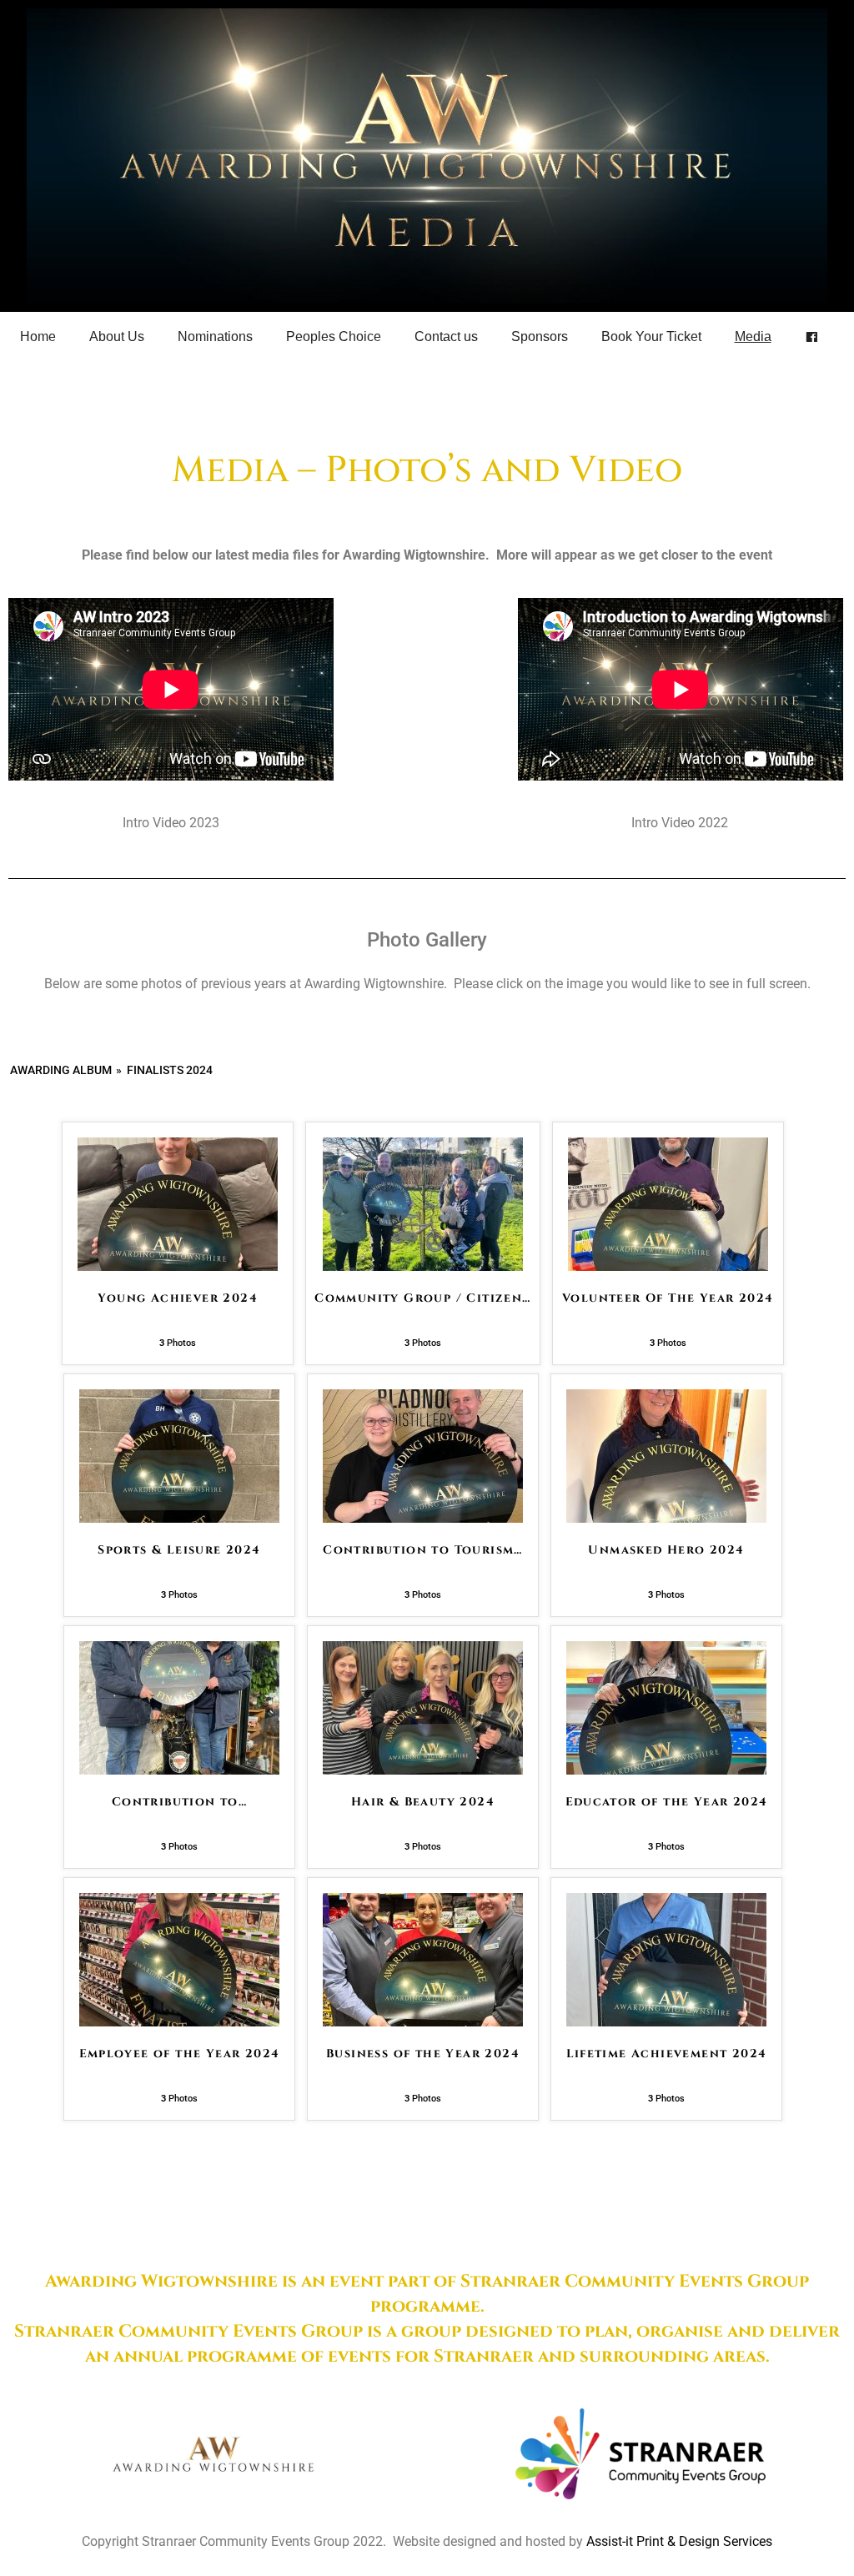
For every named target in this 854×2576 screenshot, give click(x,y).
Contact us (446, 336)
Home (38, 336)
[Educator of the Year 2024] (666, 1770)
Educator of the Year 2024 (667, 1802)
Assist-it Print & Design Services (679, 2541)
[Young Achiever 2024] (178, 1266)
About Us (117, 336)
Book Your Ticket (651, 336)
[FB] (811, 337)
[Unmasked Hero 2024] (666, 1518)
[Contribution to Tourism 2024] (423, 1518)
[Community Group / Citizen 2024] (423, 1266)
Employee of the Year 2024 (180, 2054)
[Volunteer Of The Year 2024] (668, 1266)
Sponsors (540, 336)
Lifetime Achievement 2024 (667, 2054)
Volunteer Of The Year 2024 (668, 1298)
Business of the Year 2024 (423, 2054)
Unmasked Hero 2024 (666, 1550)
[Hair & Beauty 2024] (423, 1770)
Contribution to (179, 1802)
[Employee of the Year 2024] (179, 2022)
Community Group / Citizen (422, 1298)
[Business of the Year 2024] (423, 2022)
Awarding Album (61, 1070)
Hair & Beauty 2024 (423, 1802)
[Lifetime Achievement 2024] (666, 2022)
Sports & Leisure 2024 (179, 1550)
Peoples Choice (334, 336)
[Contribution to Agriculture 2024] (179, 1770)
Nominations (215, 336)
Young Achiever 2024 (178, 1298)
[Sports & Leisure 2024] (179, 1518)
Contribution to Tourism (423, 1550)
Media (753, 336)
